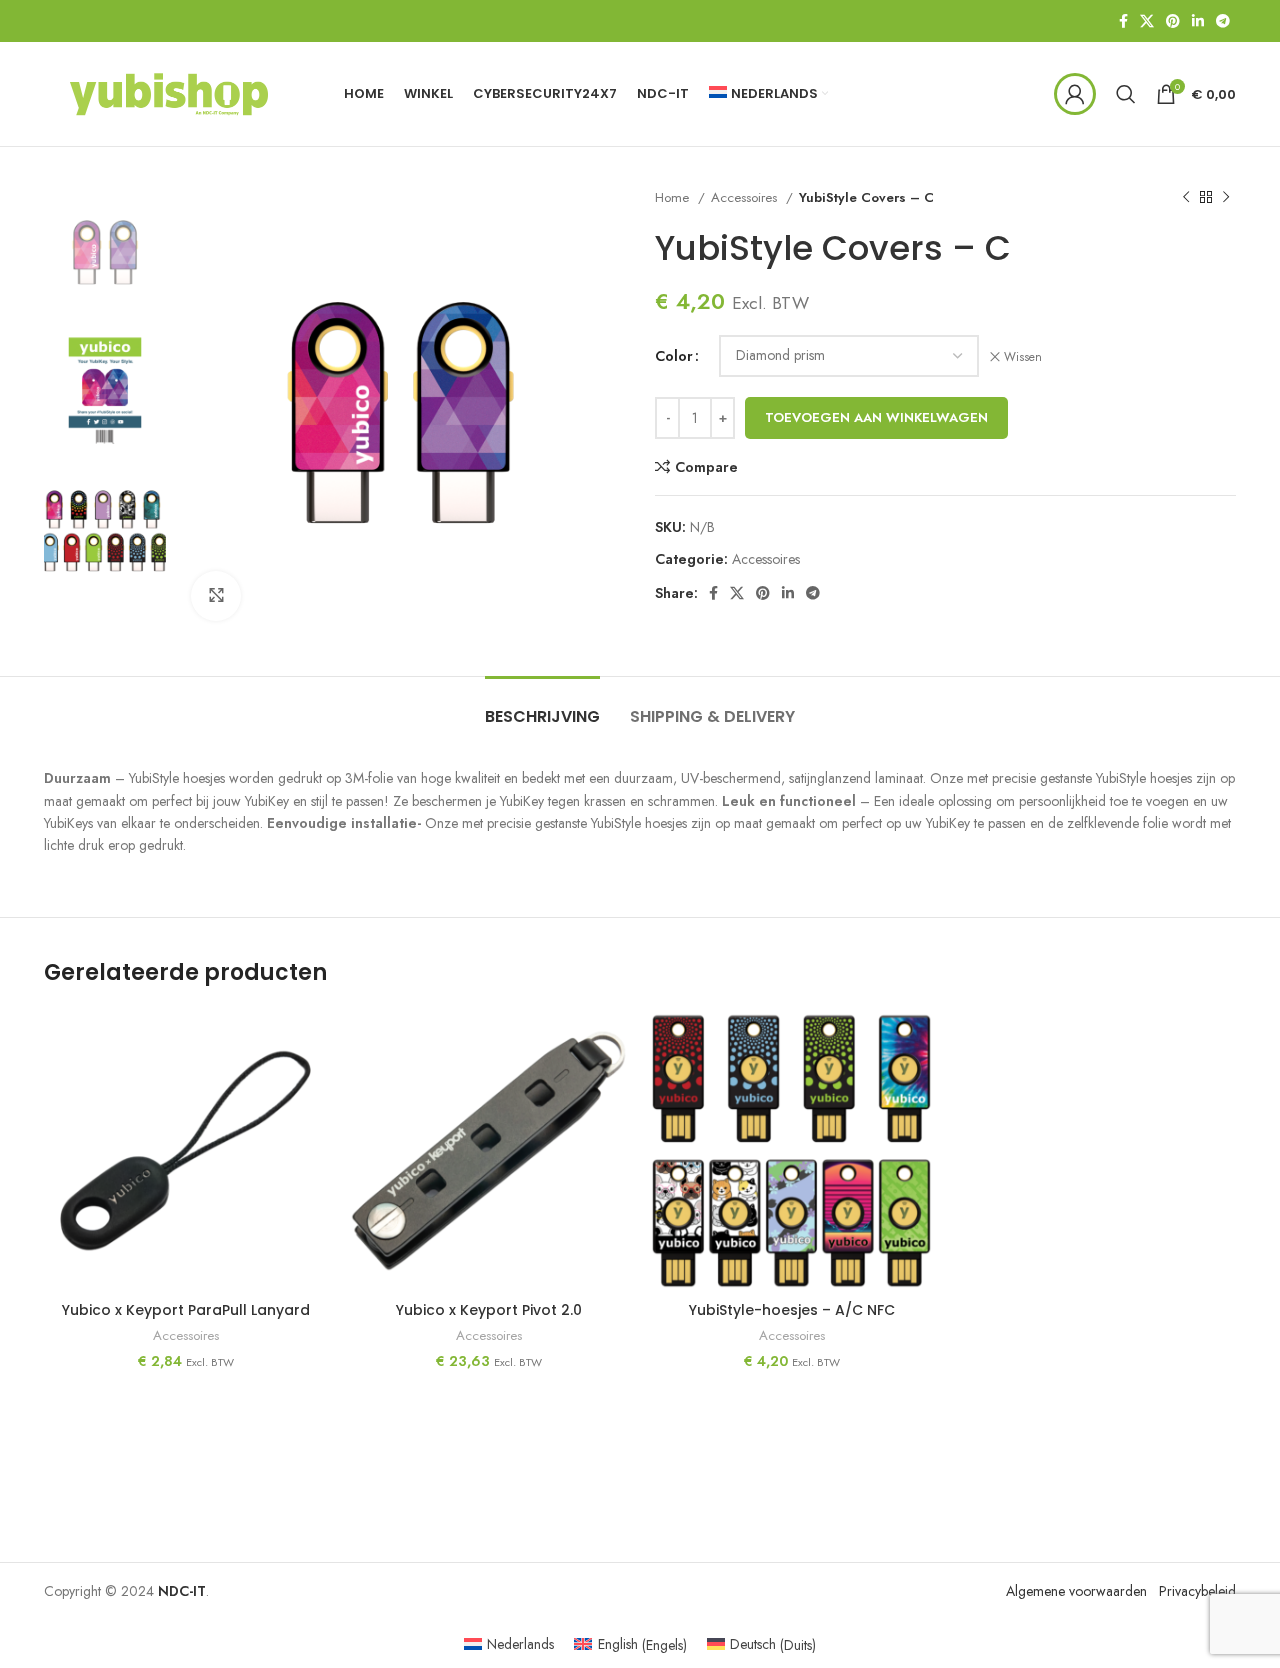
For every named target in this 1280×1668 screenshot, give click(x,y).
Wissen (1023, 357)
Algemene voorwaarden (1076, 1591)
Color (674, 356)
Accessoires (746, 197)
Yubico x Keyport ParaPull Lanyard (186, 1310)
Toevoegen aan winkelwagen (876, 417)
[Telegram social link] (1223, 21)
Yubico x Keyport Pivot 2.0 (489, 1310)
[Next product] (1226, 198)
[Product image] (185, 1150)
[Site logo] (169, 92)
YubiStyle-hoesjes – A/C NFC (792, 1310)
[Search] (1126, 94)
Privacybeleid (1197, 1591)
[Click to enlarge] (216, 596)
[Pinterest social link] (1173, 21)
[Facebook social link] (1123, 21)
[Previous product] (1186, 198)
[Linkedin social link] (1198, 21)
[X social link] (1147, 21)
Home (674, 197)
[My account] (1075, 94)
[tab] (542, 706)
